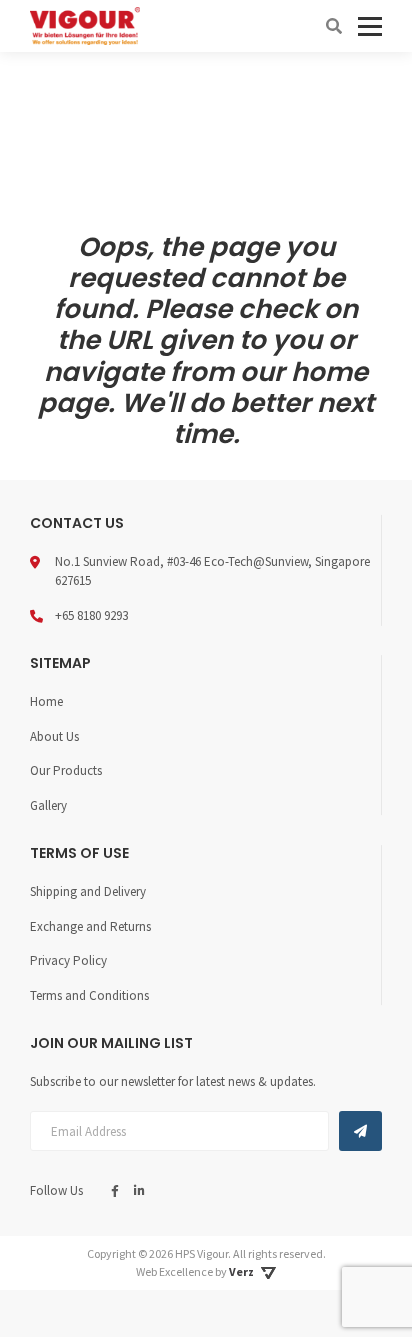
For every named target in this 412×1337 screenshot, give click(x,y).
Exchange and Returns (90, 926)
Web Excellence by (195, 1271)
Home (46, 701)
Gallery (48, 805)
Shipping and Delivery (88, 891)
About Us (54, 736)
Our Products (66, 770)
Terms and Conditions (89, 995)
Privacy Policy (68, 960)
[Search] (334, 26)
